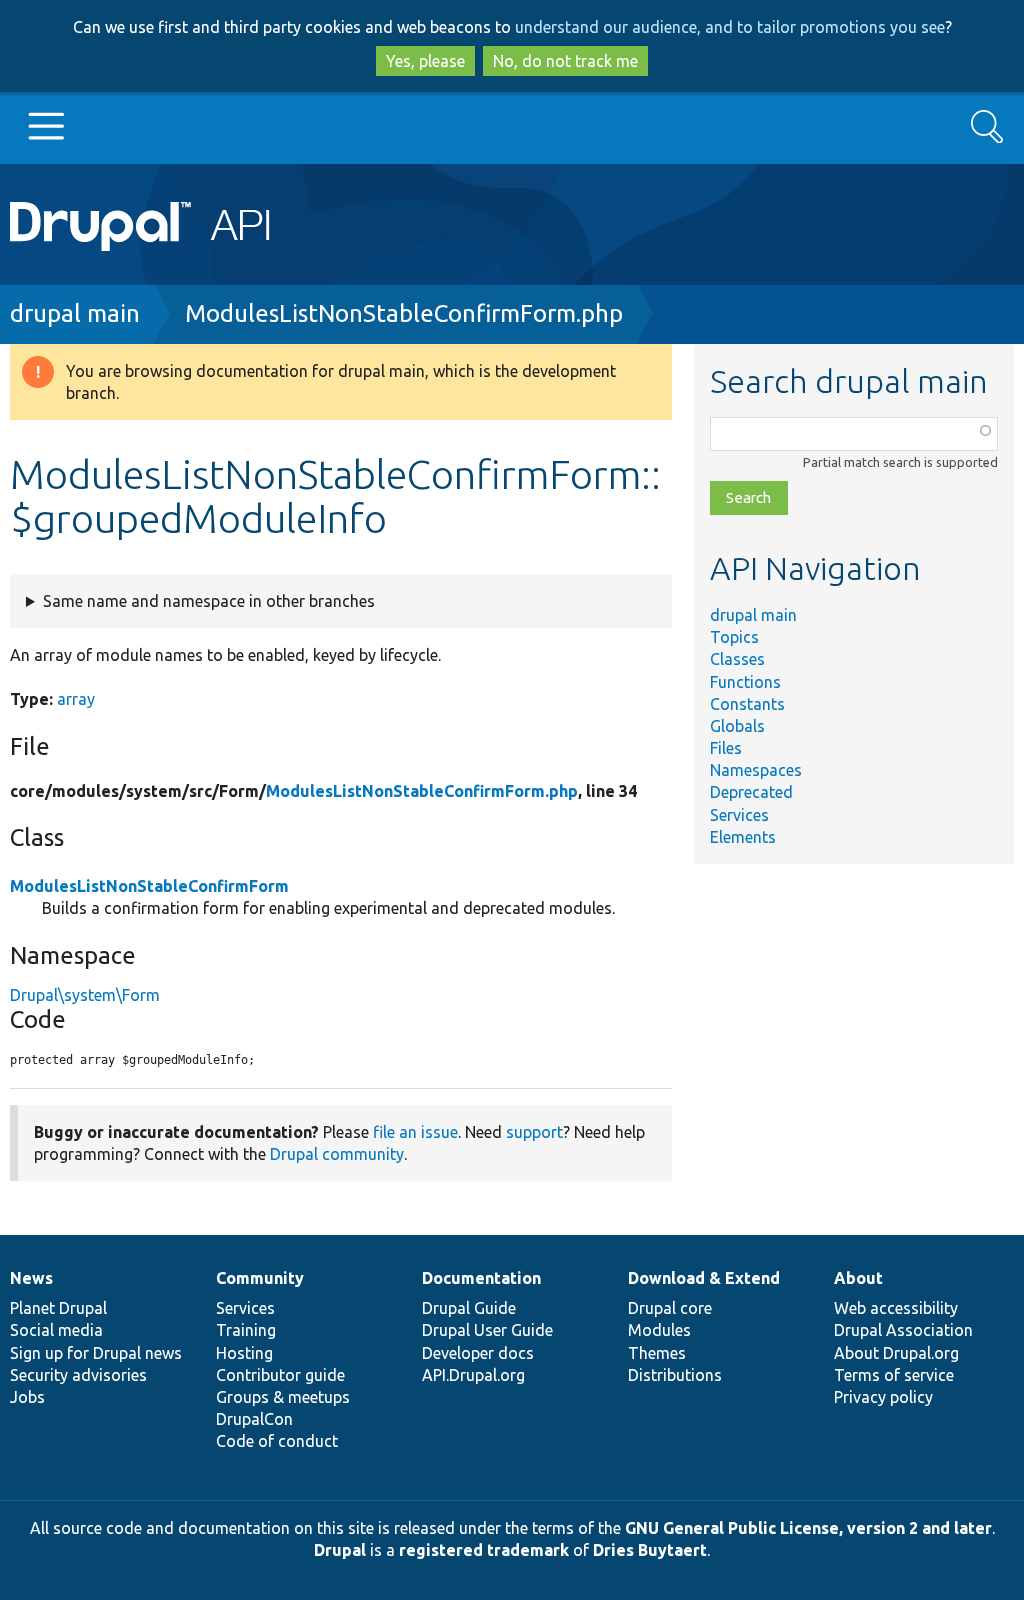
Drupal (340, 1550)
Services (739, 815)
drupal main (75, 313)
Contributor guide (280, 1375)
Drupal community (337, 1154)
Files (726, 748)
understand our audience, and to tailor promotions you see (730, 27)
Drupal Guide (469, 1308)
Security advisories (78, 1375)
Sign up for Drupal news (96, 1353)
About (858, 1278)
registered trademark (484, 1550)
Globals (737, 726)
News (31, 1278)
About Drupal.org (896, 1353)
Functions (745, 682)
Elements (743, 837)
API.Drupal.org (473, 1375)
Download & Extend (704, 1278)
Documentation (481, 1278)
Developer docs (478, 1353)
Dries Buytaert (650, 1550)
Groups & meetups (283, 1397)
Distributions (675, 1375)
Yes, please (425, 61)
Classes (737, 659)
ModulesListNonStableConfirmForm (149, 886)
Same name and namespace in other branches (209, 601)
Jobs (27, 1397)
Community (260, 1278)
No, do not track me (565, 61)
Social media (56, 1330)
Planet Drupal (58, 1308)
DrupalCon (254, 1419)
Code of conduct (277, 1441)
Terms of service (894, 1375)
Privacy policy (883, 1397)
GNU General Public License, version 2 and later (808, 1528)
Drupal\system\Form (85, 995)
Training (246, 1330)
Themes (657, 1353)
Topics (734, 637)
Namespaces (756, 770)
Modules (659, 1330)
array (76, 699)
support (534, 1132)
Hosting (244, 1353)
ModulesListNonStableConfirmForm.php (404, 313)
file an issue (415, 1132)
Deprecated (751, 792)
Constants (747, 704)
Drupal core (670, 1308)
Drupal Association (903, 1330)
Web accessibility (896, 1308)
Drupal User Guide (487, 1330)
